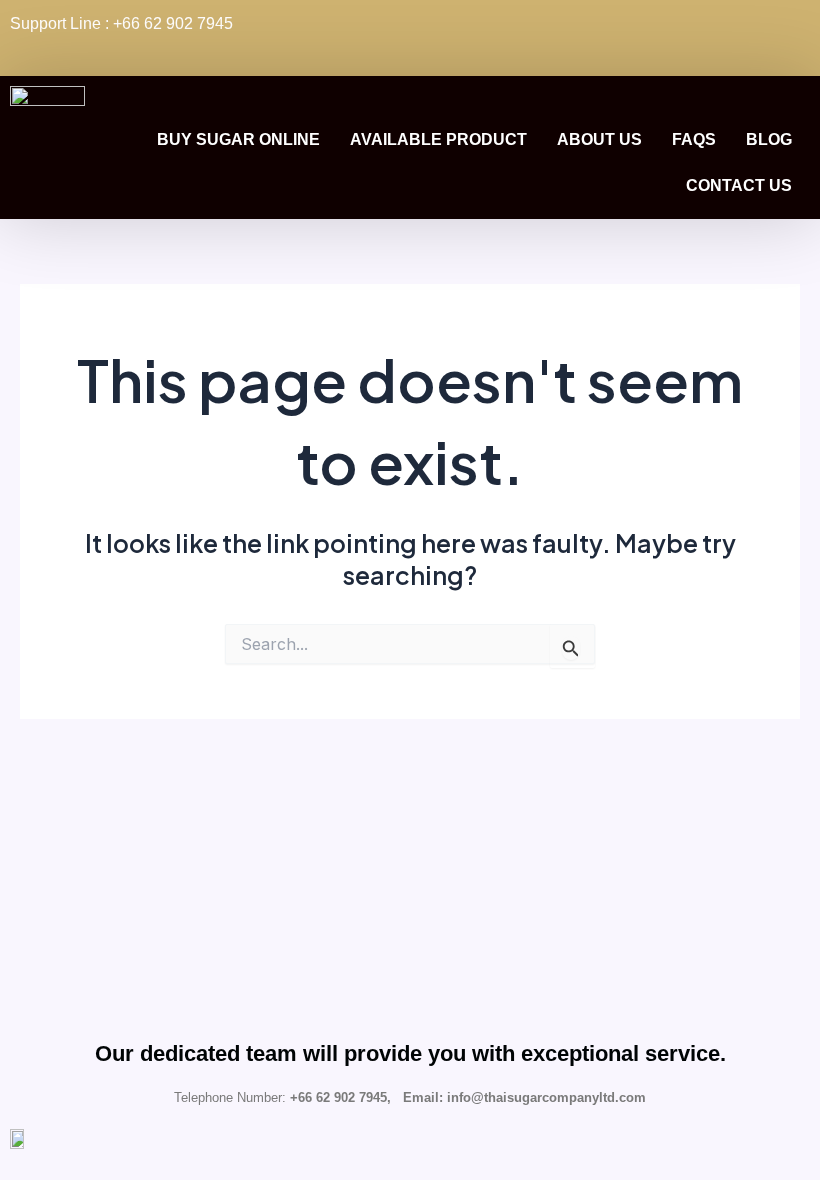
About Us (599, 139)
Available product (438, 139)
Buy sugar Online (238, 139)
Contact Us (739, 185)
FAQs (694, 139)
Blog (769, 139)
